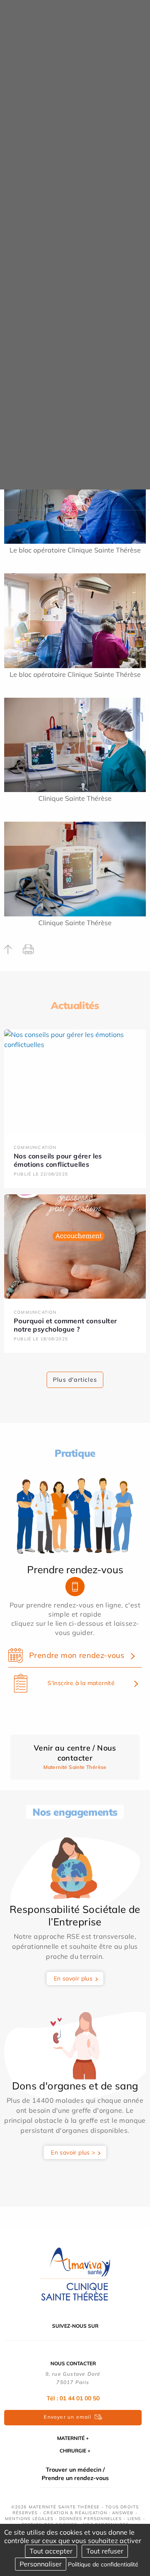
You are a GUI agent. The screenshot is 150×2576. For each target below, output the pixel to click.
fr (70, 524)
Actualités (75, 1005)
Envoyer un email (67, 2417)
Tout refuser (105, 2551)
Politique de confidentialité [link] (103, 2564)
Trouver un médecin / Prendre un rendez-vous (75, 2474)
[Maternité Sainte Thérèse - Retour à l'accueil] (75, 2274)
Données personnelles (90, 2519)
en (80, 524)
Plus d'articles (75, 1380)
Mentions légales (29, 2519)
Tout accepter (51, 2551)
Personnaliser (41, 2564)
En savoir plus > (73, 2152)
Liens (134, 2519)
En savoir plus (73, 1978)
